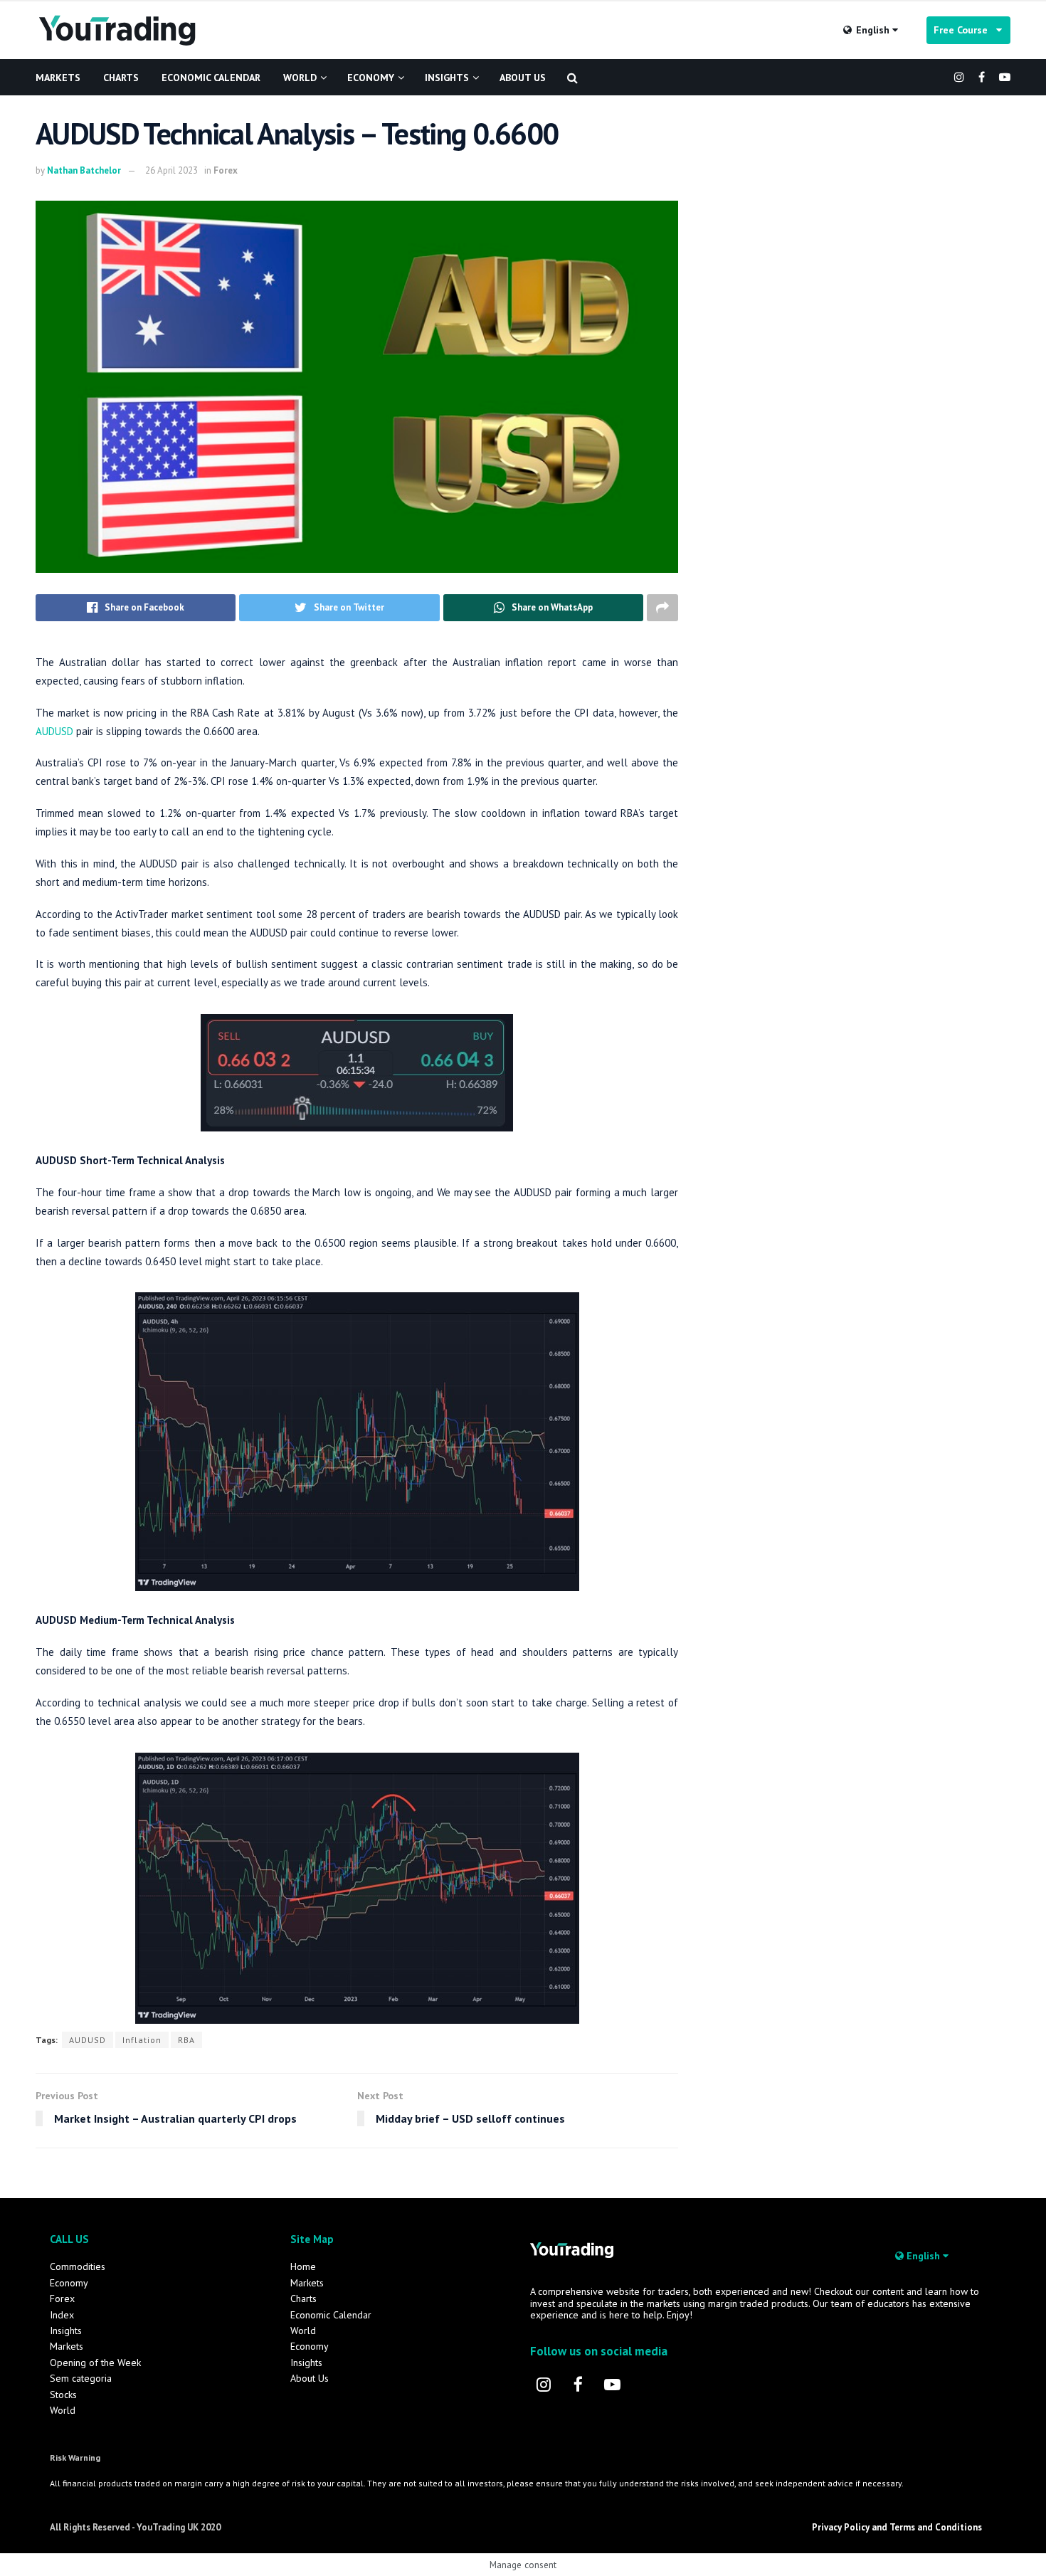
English (873, 30)
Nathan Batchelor (84, 170)
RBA (186, 2040)
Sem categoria (81, 2378)
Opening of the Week (95, 2363)
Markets (58, 78)
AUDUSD (54, 731)
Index (62, 2315)
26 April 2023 (171, 170)
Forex (226, 170)
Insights (447, 78)
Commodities (78, 2266)
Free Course (965, 30)
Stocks (63, 2395)
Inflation (142, 2040)
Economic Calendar (211, 78)
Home (303, 2266)
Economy (371, 78)
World (300, 78)
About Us (523, 78)
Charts (121, 78)
